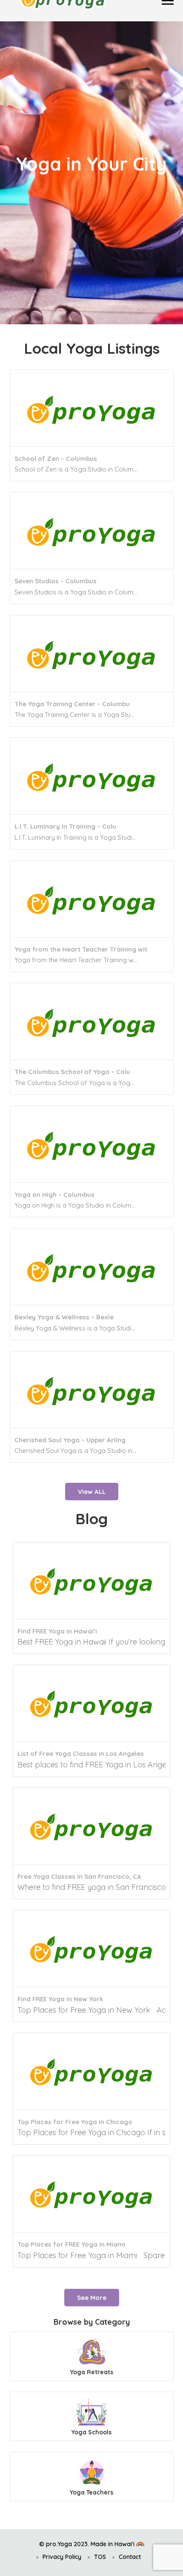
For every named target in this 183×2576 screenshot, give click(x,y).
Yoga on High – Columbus (54, 1195)
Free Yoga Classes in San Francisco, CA (79, 1876)
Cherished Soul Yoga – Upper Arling (70, 1440)
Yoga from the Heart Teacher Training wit (81, 949)
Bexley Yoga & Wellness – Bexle (64, 1317)
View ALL (92, 1492)
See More (92, 2298)
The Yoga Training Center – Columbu (72, 704)
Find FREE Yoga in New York (60, 1999)
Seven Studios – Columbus (56, 581)
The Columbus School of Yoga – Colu (72, 1072)
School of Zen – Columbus (56, 458)
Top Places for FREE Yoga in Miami (71, 2244)
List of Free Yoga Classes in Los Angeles (81, 1754)
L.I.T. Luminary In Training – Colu (65, 826)
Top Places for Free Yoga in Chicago (75, 2122)
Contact (130, 2557)
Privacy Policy (62, 2557)
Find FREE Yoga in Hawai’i (57, 1631)
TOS (100, 2557)
